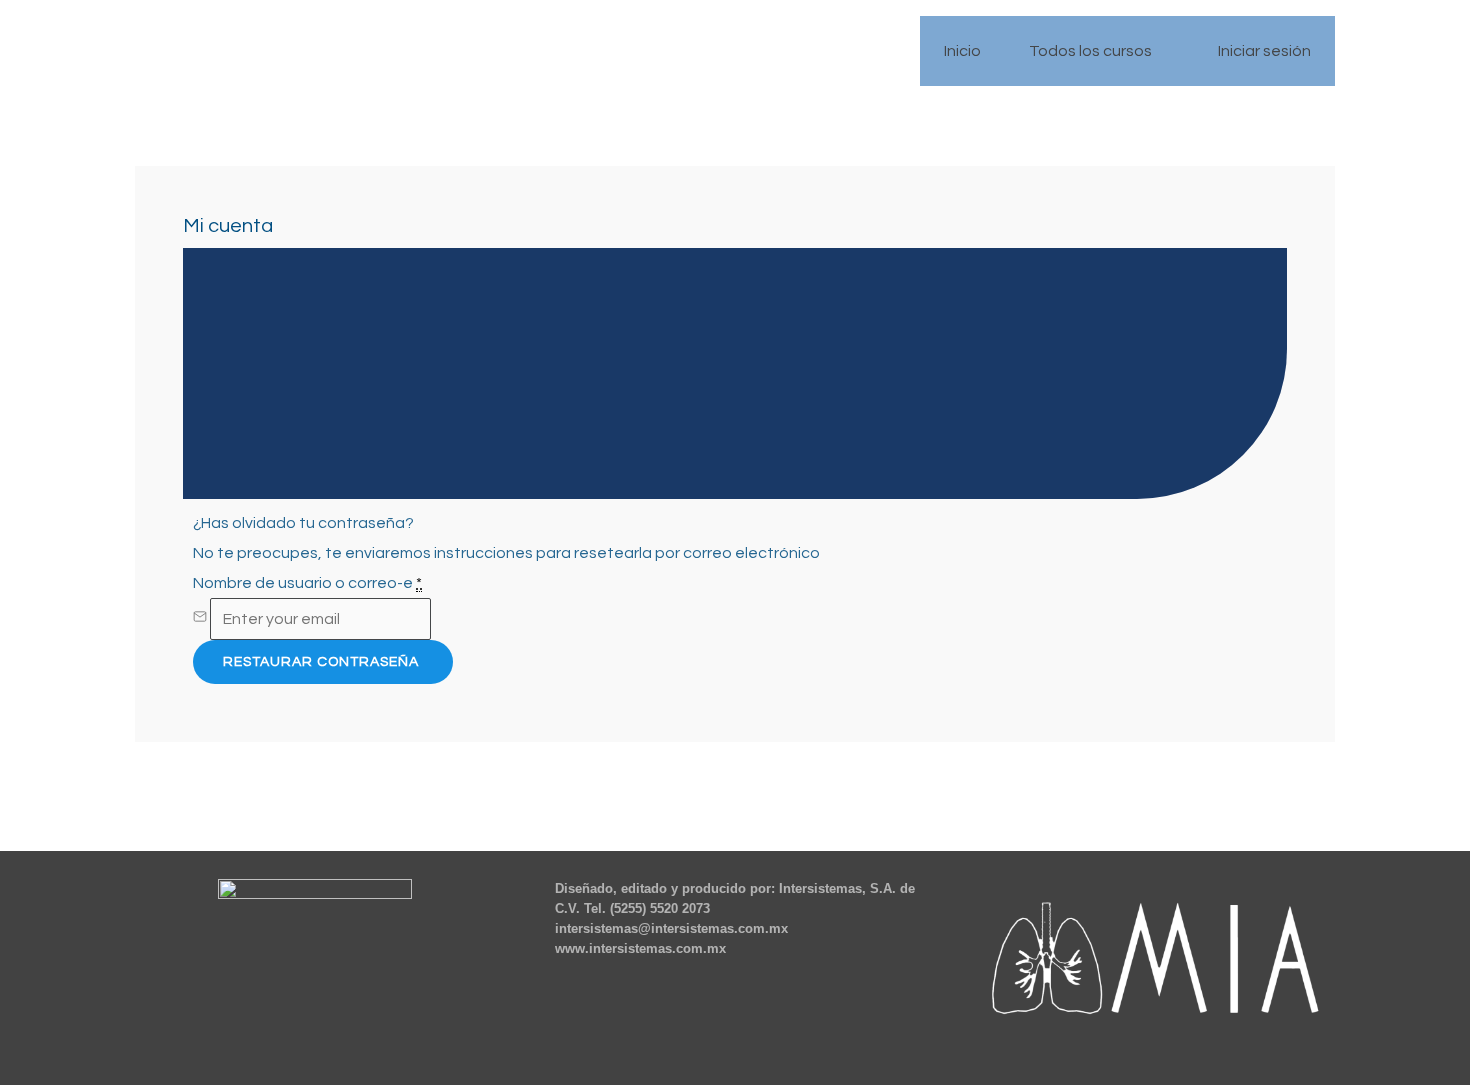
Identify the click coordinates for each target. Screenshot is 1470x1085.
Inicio (962, 51)
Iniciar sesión (1264, 51)
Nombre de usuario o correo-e (307, 583)
